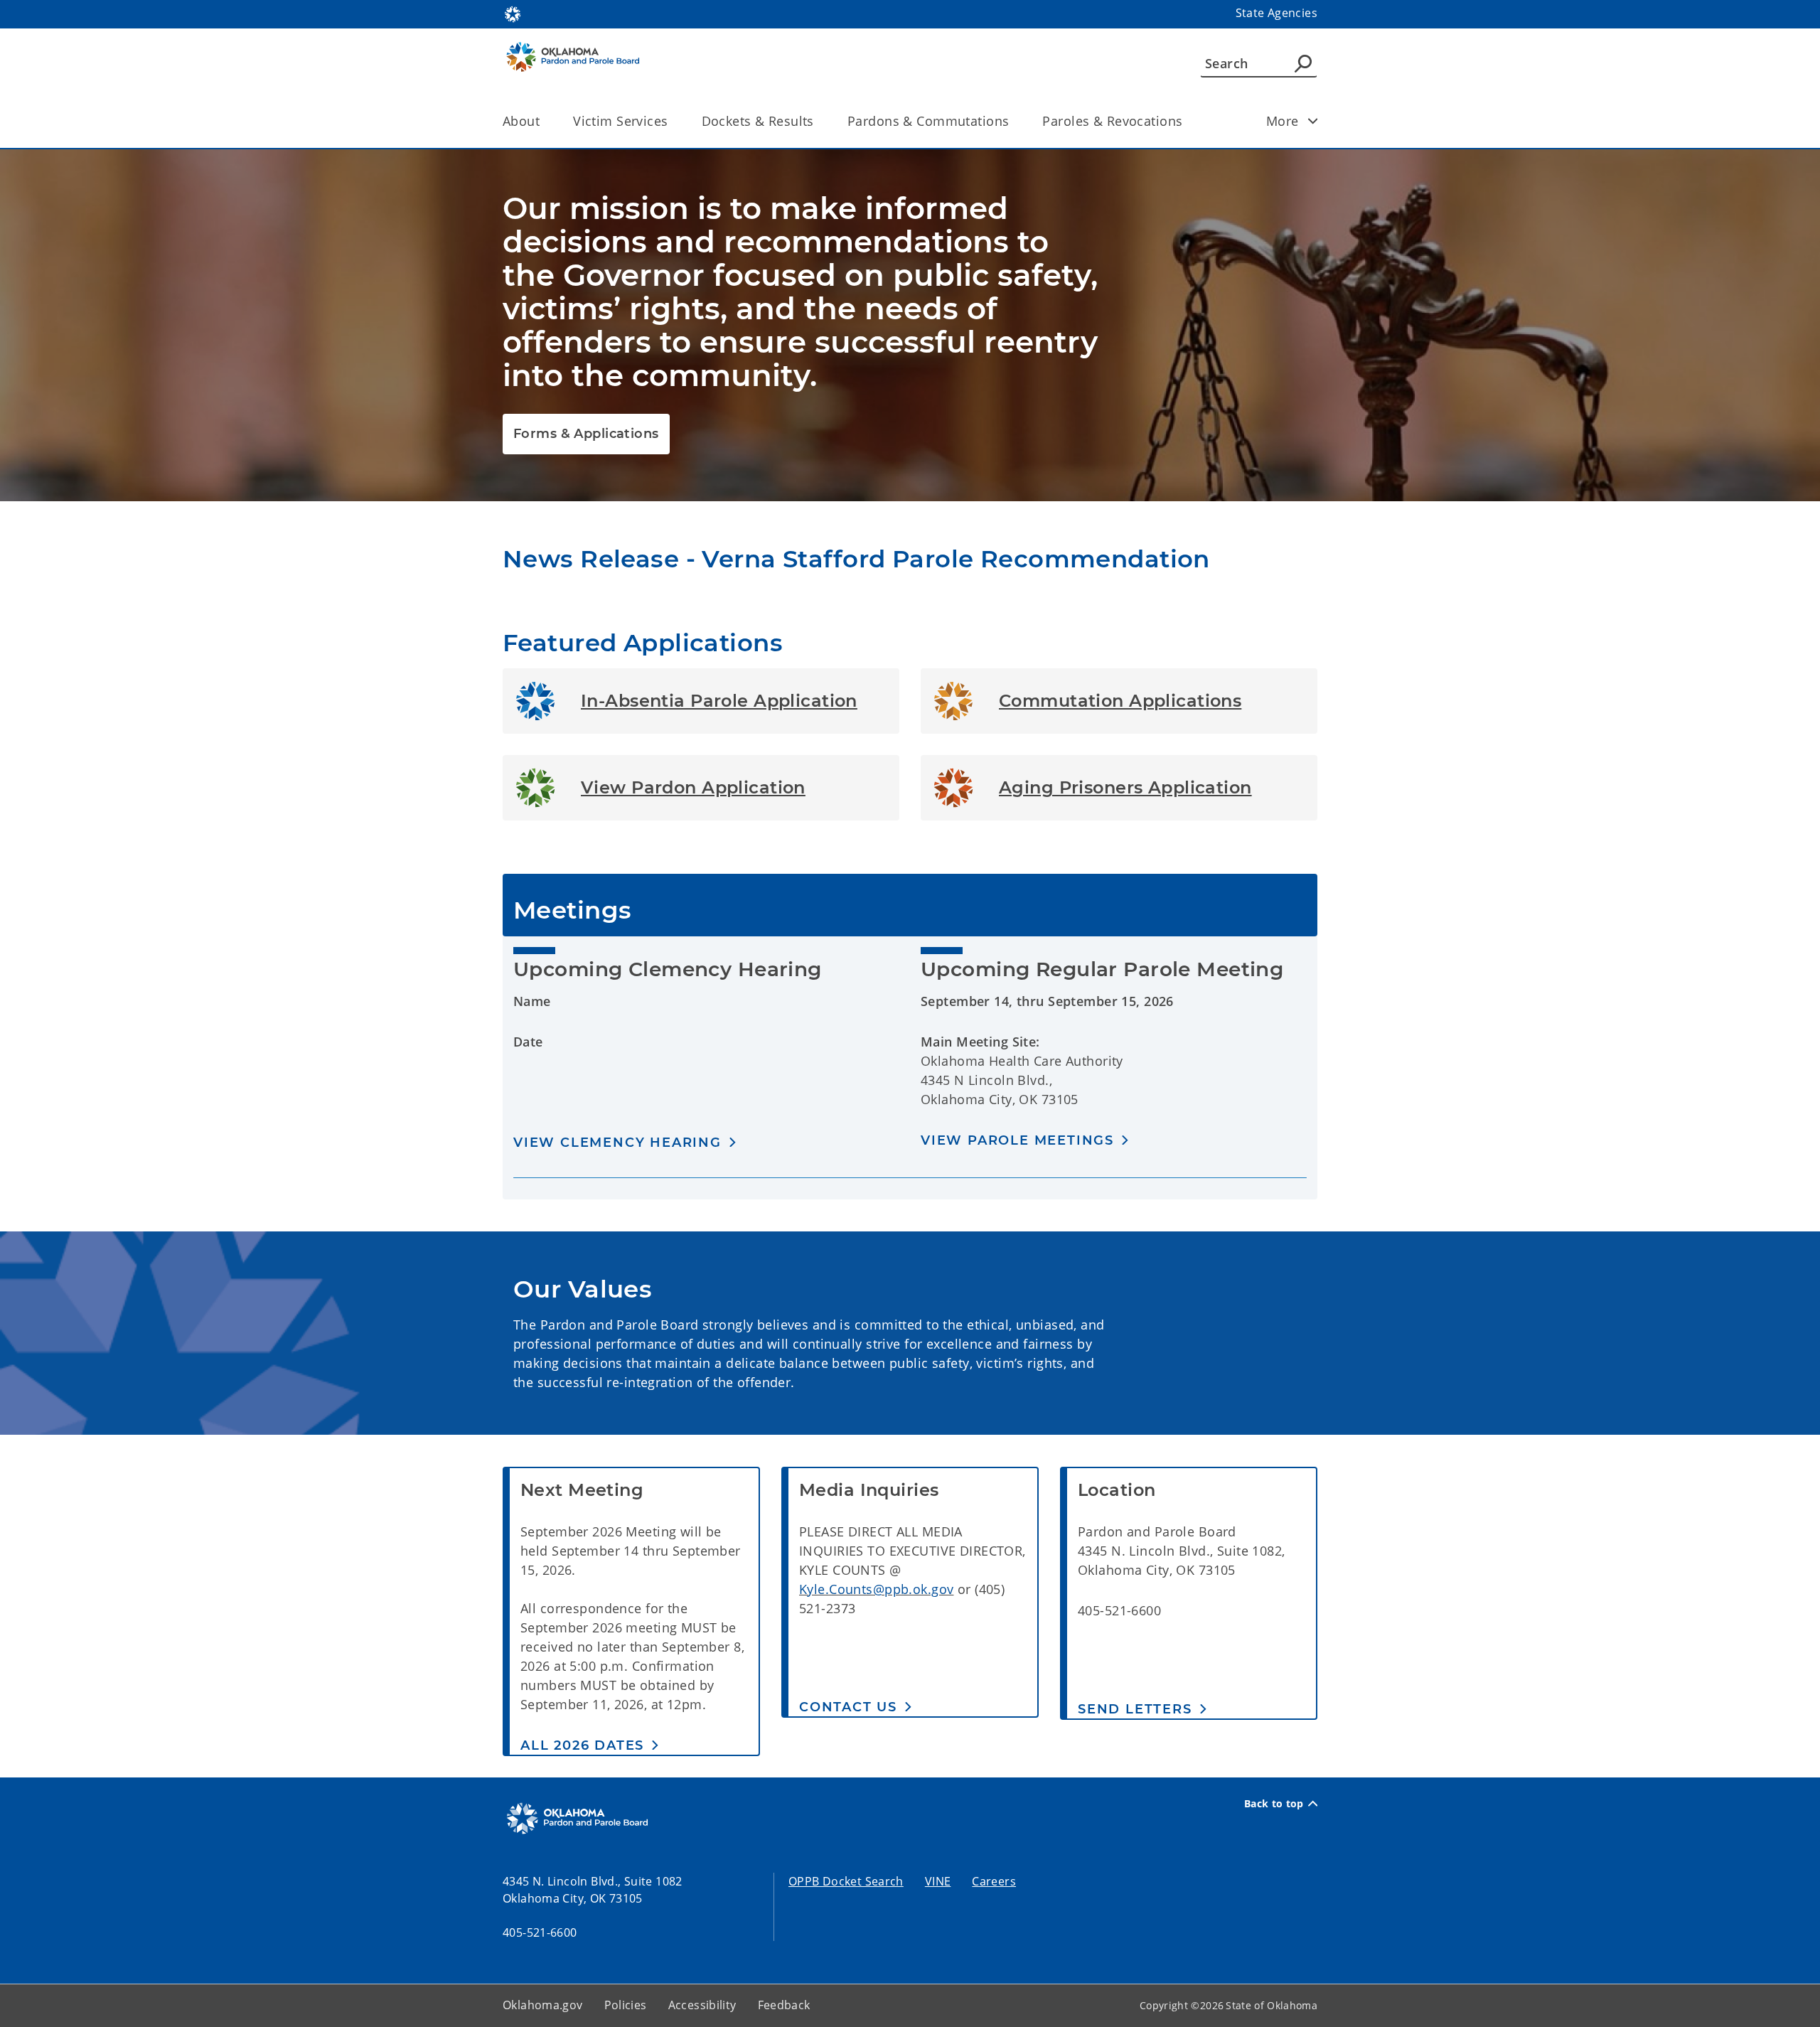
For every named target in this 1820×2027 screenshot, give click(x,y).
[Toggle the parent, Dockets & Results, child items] (819, 121)
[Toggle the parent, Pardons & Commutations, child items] (1013, 121)
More (1283, 121)
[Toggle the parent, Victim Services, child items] (673, 121)
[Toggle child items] (1313, 121)
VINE (938, 1881)
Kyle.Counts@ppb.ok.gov (876, 1589)
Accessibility (702, 2005)
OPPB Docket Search (846, 1881)
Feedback (784, 2005)
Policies (626, 2005)
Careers (994, 1881)
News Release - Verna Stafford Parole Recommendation (856, 559)
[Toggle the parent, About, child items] (544, 121)
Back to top (1274, 1804)
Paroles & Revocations (1112, 121)
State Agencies (1276, 13)
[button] (625, 1142)
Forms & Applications (586, 434)
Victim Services (620, 121)
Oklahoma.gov (543, 2005)
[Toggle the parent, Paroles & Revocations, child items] (1187, 121)
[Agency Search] (1303, 63)
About (521, 121)
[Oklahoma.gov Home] (513, 13)
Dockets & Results (758, 121)
